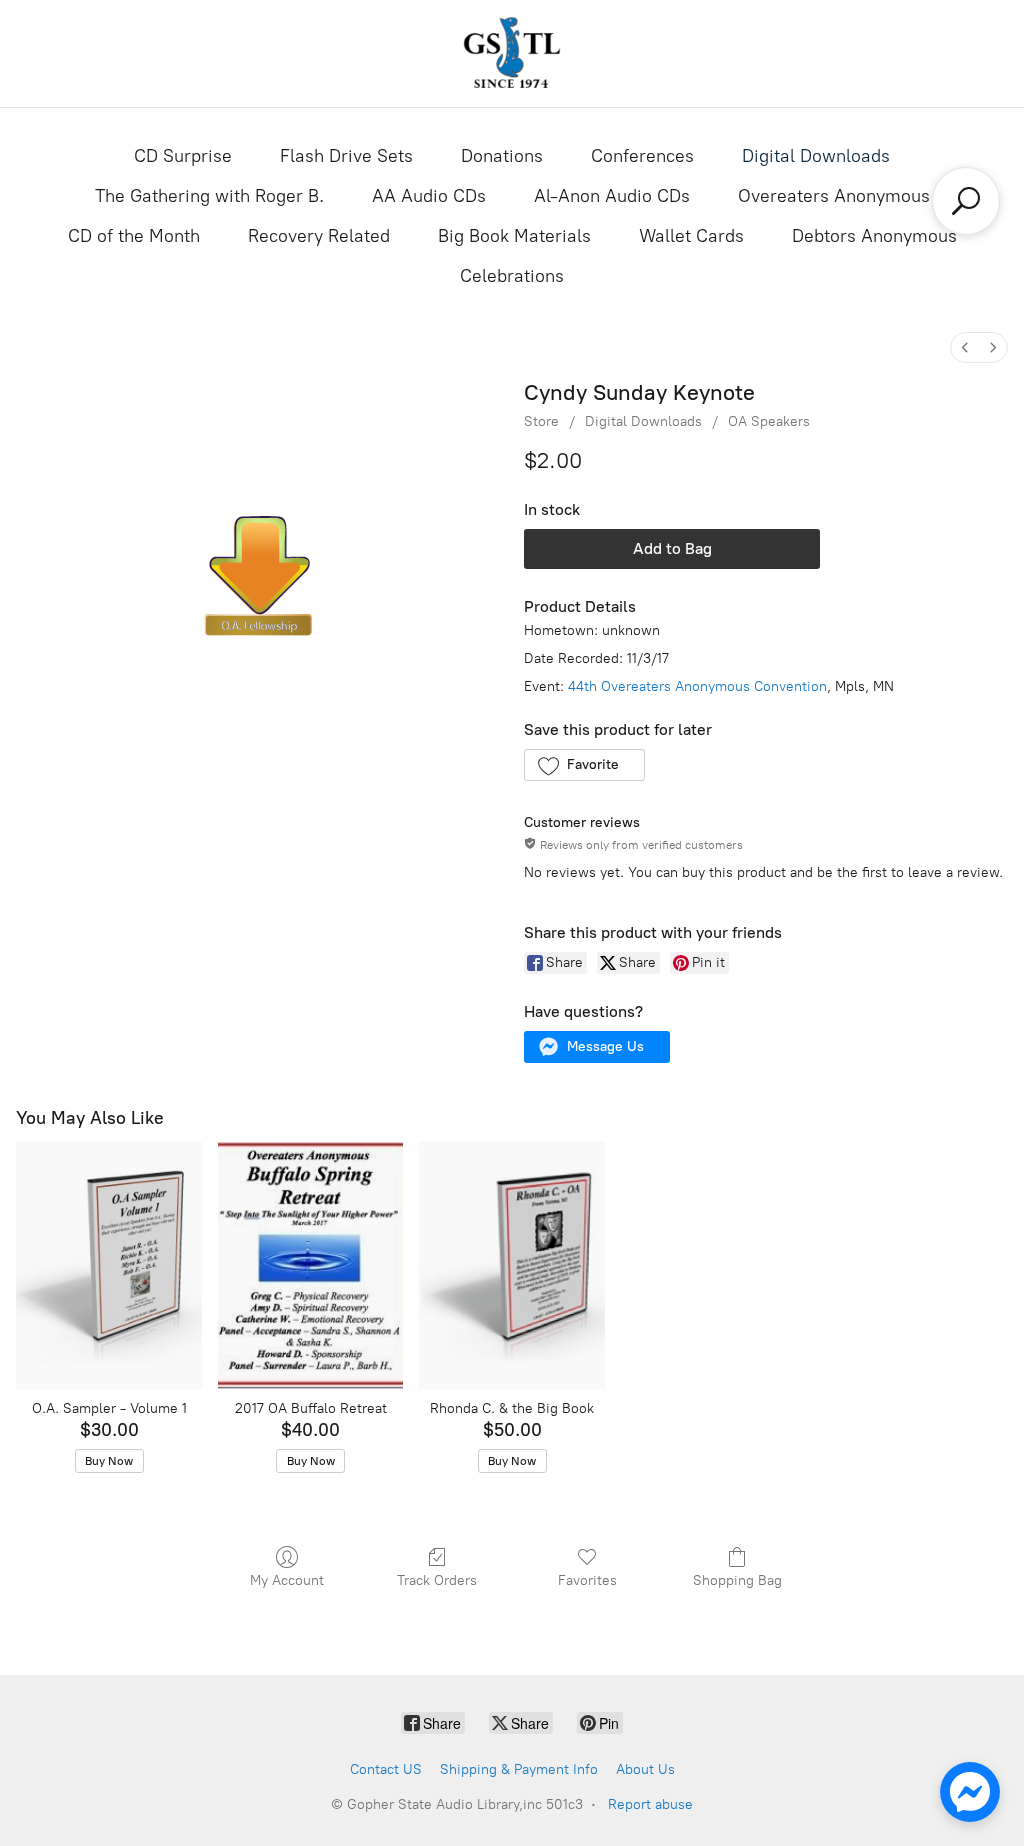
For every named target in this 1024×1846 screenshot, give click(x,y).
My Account (287, 1580)
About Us (645, 1769)
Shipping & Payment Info (519, 1769)
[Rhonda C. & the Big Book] (512, 1265)
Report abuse (650, 1804)
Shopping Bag (737, 1580)
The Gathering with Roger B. (209, 196)
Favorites (587, 1580)
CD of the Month (134, 236)
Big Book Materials (514, 236)
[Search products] (966, 201)
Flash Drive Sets (346, 156)
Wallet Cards (691, 236)
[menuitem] (965, 347)
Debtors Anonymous (874, 236)
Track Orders (437, 1580)
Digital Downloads (816, 156)
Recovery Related (319, 236)
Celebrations (512, 276)
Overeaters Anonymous (834, 196)
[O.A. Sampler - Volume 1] (109, 1265)
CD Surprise (183, 156)
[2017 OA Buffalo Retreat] (311, 1265)
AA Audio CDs (429, 196)
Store (541, 421)
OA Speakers (769, 421)
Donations (502, 156)
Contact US (386, 1769)
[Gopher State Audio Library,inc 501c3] (512, 53)
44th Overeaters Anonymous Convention (697, 686)
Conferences (642, 156)
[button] (584, 765)
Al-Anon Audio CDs (612, 196)
